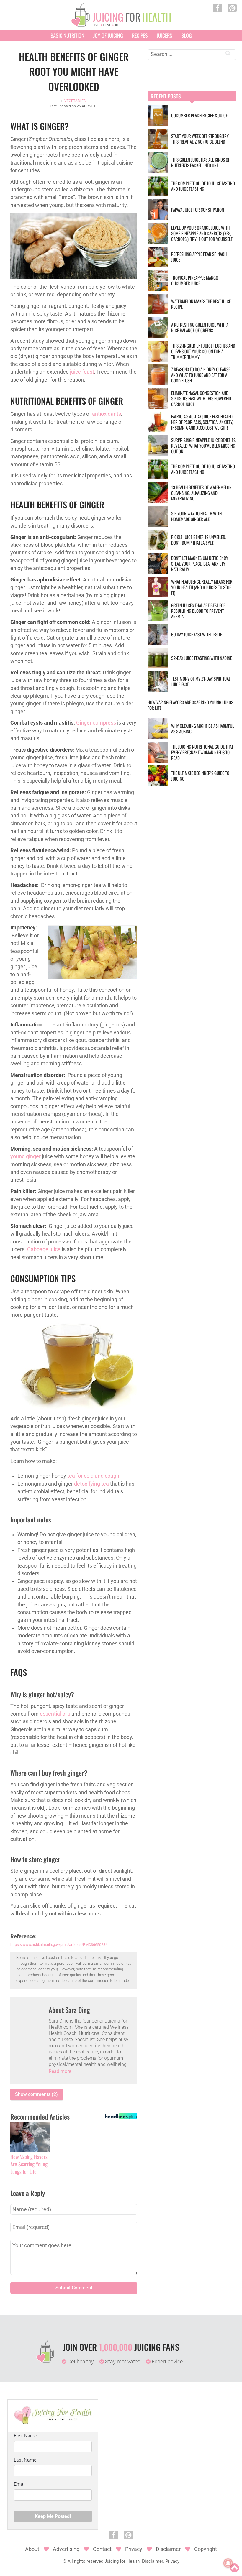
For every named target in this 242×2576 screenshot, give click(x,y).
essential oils (55, 1714)
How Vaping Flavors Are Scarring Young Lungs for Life (29, 2164)
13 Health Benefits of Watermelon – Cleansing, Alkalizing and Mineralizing (203, 493)
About (32, 2549)
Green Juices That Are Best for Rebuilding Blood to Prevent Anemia (198, 611)
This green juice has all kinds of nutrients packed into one (201, 162)
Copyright (206, 2549)
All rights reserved (85, 2561)
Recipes (140, 35)
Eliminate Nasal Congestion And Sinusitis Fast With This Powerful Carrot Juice (202, 398)
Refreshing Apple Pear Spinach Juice (199, 257)
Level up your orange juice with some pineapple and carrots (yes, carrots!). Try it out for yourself (202, 233)
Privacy (134, 2549)
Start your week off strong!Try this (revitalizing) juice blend (200, 139)
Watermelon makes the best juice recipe (201, 304)
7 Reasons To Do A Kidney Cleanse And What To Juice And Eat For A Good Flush (201, 375)
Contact (102, 2549)
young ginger (26, 1156)
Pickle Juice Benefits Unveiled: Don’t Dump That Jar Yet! (199, 540)
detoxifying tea (91, 1484)
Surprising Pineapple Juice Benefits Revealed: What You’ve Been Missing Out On (203, 446)
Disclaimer (168, 2549)
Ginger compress (96, 723)
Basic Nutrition (67, 35)
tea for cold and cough (93, 1476)
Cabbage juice (44, 1249)
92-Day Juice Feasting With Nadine (202, 658)
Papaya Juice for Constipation (198, 210)
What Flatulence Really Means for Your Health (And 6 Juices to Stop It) (202, 587)
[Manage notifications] (228, 2563)
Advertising (66, 2549)
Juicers (165, 35)
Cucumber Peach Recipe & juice (199, 115)
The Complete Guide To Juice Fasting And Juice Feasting (203, 186)
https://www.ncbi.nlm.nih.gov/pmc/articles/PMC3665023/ (59, 1945)
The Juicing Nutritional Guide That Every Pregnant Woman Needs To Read (202, 752)
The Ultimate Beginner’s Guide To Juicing (200, 776)
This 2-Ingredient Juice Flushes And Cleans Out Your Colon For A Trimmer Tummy (203, 351)
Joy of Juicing (108, 35)
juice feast (82, 372)
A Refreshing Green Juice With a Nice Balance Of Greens (200, 327)
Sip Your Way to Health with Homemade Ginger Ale (196, 516)
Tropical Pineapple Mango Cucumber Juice (195, 280)
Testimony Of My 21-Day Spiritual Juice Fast (201, 681)
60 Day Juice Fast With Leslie (197, 634)
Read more (60, 2071)
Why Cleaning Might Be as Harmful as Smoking (203, 728)
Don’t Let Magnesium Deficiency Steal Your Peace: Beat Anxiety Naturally (200, 563)
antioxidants (107, 414)
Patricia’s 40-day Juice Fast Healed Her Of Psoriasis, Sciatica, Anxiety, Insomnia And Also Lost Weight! (202, 422)
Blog (187, 35)
